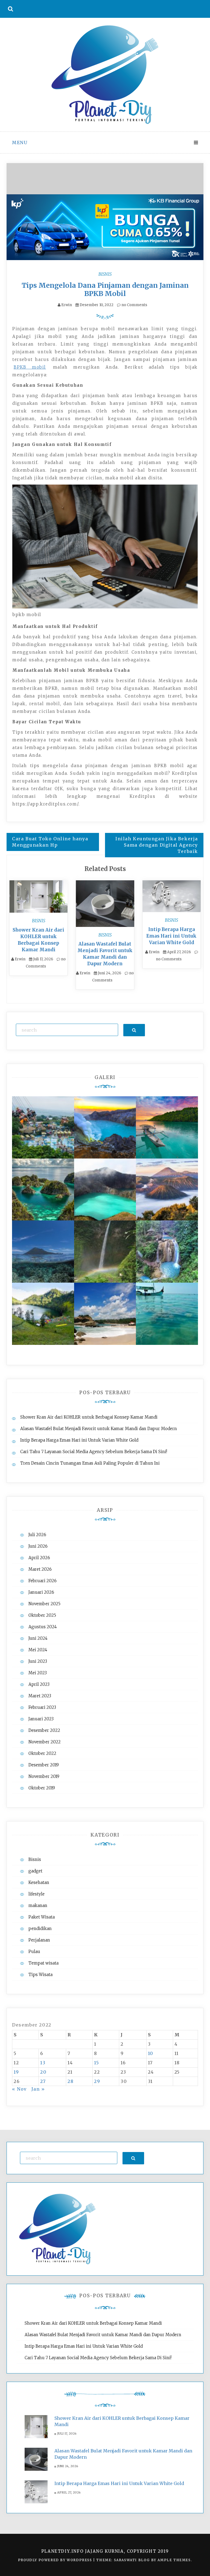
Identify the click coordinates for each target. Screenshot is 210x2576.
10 (151, 2053)
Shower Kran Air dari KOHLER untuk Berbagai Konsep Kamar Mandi (89, 1417)
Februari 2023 (42, 1707)
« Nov (19, 2089)
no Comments (134, 305)
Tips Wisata (40, 1975)
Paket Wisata (42, 1917)
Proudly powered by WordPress (56, 2560)
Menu (20, 143)
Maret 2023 (40, 1696)
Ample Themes (174, 2560)
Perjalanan (39, 1940)
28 (71, 2081)
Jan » (38, 2089)
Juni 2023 (38, 1661)
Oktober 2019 (42, 1788)
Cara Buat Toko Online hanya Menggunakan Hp (50, 842)
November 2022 (45, 1742)
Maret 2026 (40, 1569)
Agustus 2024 (43, 1627)
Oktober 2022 (42, 1753)
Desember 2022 (44, 1730)
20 (43, 2072)
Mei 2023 (38, 1673)
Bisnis (105, 274)
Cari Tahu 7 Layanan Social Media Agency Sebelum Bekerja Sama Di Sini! (94, 1452)
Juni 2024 (38, 1638)
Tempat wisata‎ (43, 1963)
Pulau (34, 1952)
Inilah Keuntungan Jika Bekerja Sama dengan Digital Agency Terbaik (157, 845)
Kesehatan (39, 1882)
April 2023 (39, 1684)
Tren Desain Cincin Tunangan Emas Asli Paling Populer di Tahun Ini (90, 1463)
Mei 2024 (38, 1650)
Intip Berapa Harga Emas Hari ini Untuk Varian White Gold (171, 936)
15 (97, 2063)
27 (43, 2081)
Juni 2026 (38, 1546)
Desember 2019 (44, 1765)
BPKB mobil (30, 367)
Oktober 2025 (42, 1615)
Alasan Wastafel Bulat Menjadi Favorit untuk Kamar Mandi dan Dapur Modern (99, 1429)
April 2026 (39, 1558)
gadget (35, 1871)
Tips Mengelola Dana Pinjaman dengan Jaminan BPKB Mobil (105, 289)
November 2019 (44, 1776)
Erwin (67, 305)
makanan (38, 1905)
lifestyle (37, 1894)
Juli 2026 (37, 1535)
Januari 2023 (41, 1719)
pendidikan (40, 1929)
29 (97, 2081)
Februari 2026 (43, 1581)
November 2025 (44, 1604)
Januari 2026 (41, 1592)
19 (16, 2072)
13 (43, 2063)
